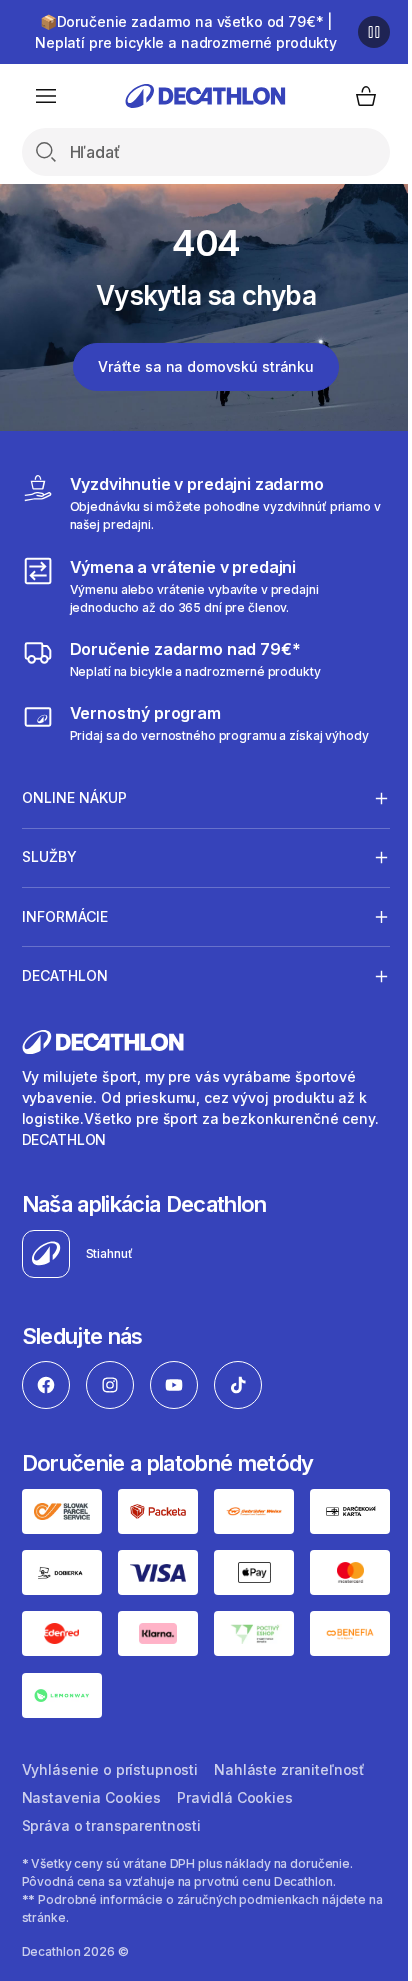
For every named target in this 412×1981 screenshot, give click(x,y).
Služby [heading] (49, 856)
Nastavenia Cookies (91, 1934)
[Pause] (374, 32)
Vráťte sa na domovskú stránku (206, 366)
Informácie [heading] (65, 916)
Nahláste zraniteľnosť (289, 1906)
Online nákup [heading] (74, 797)
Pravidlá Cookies (235, 1934)
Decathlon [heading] (65, 975)
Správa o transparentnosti (112, 1962)
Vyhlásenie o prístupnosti (110, 1906)
